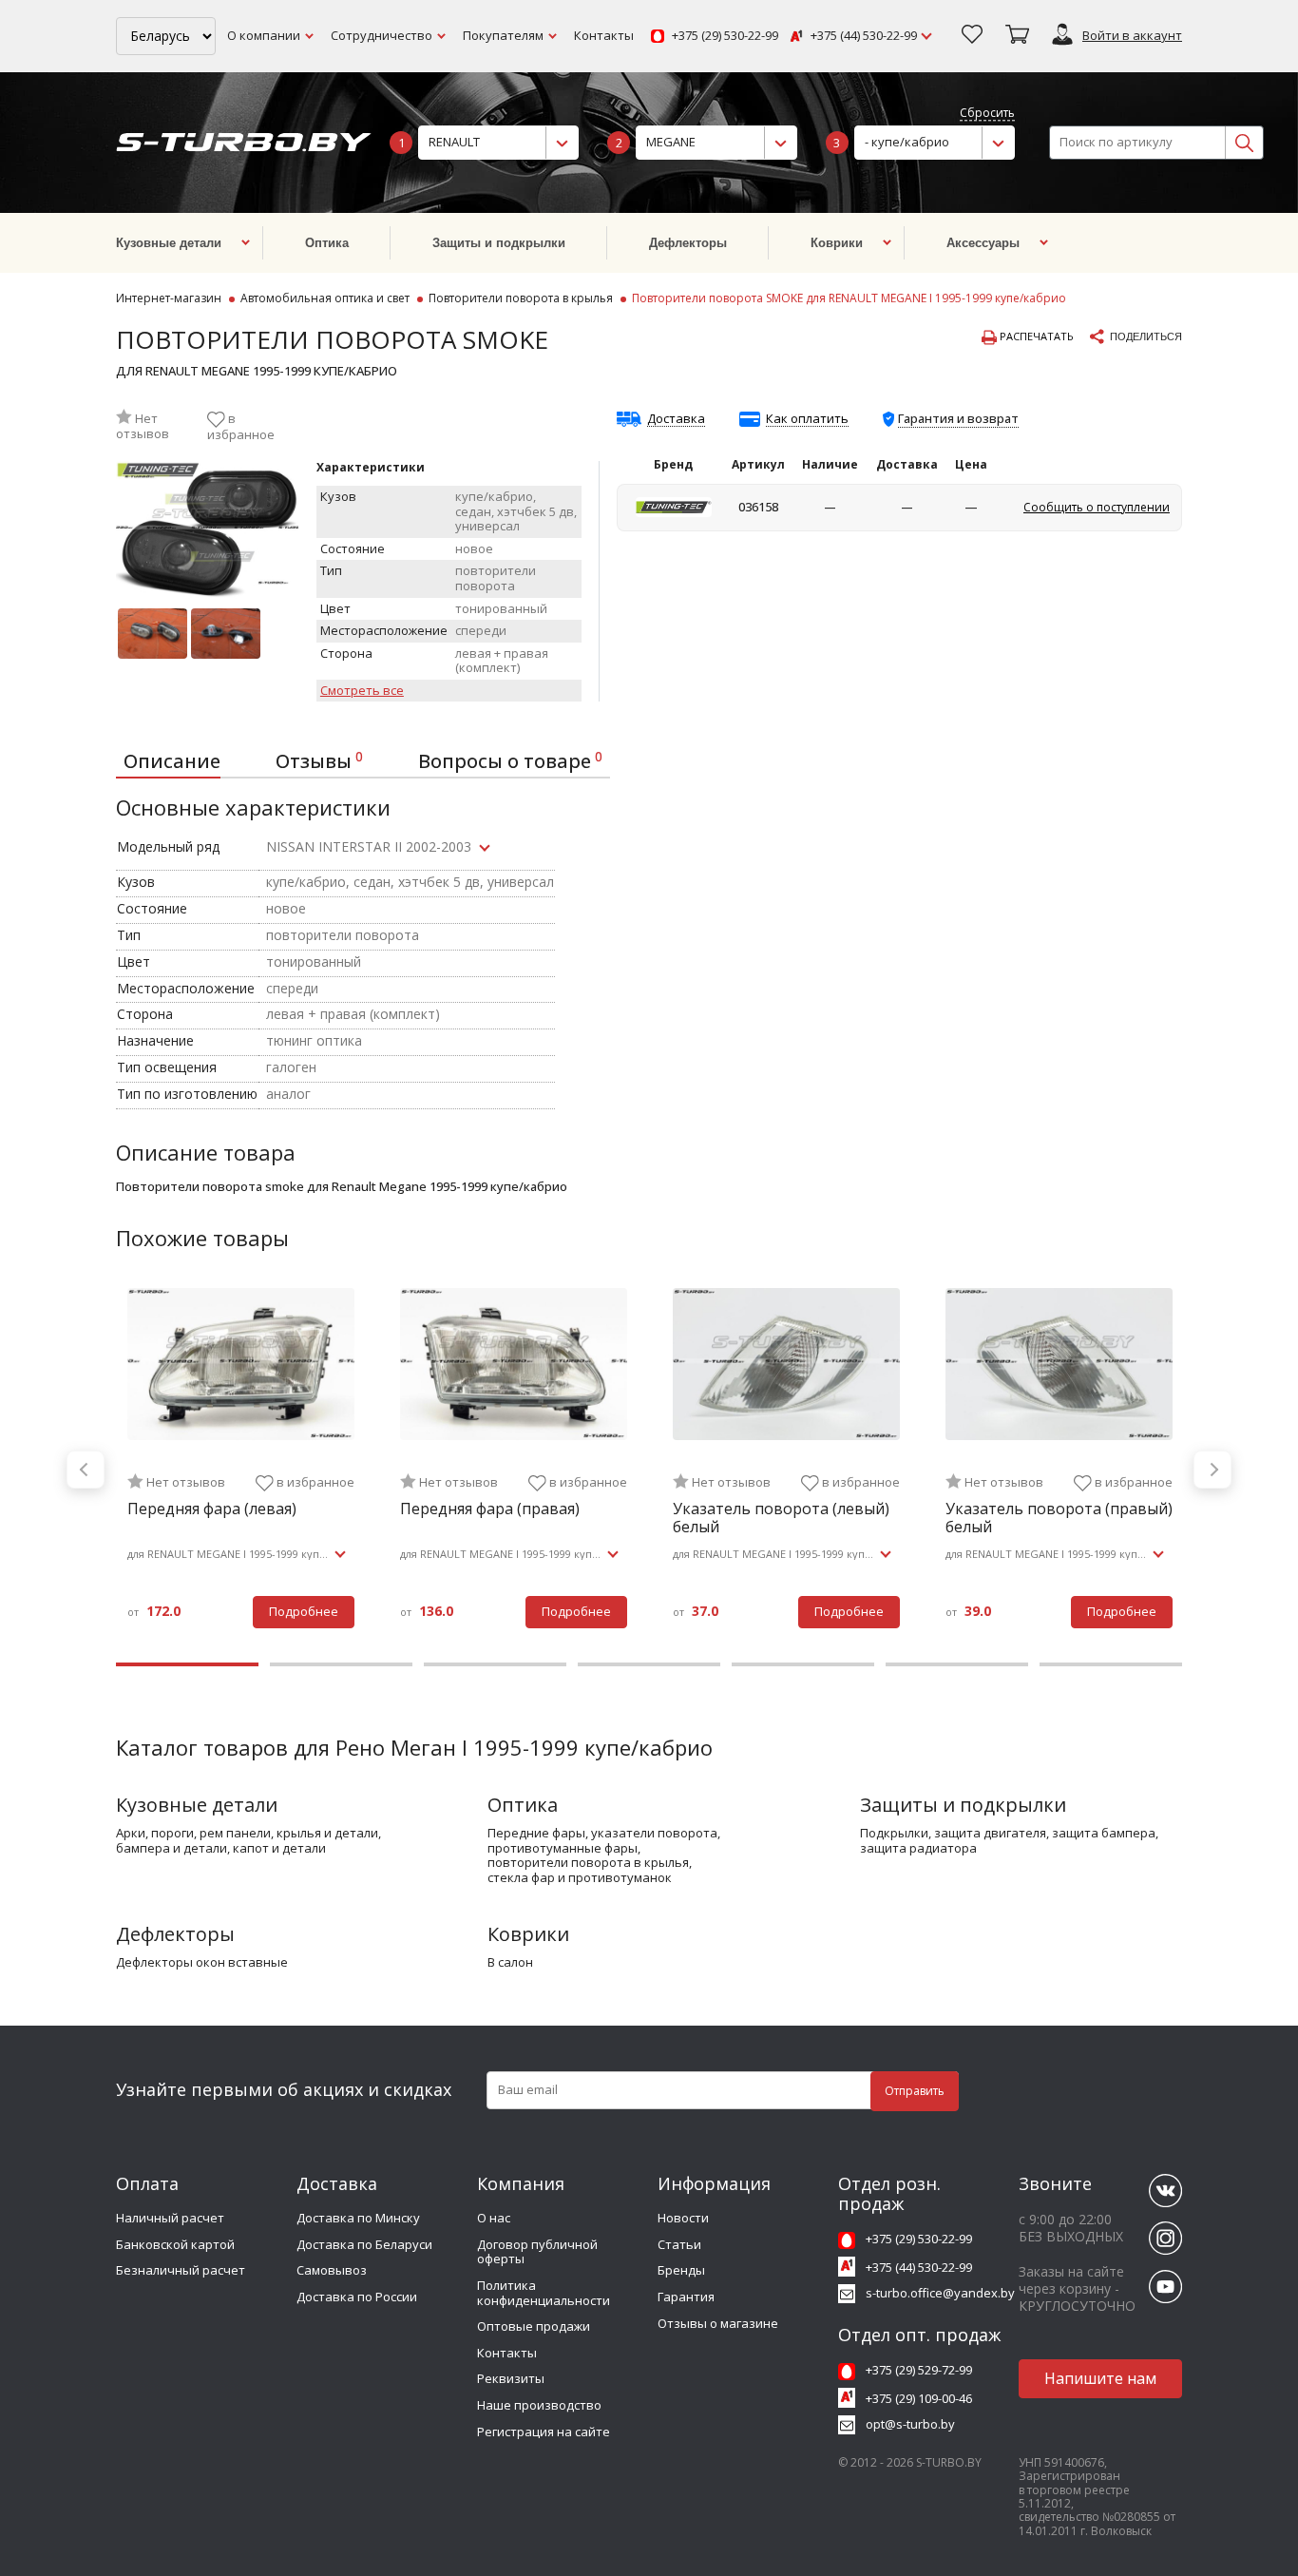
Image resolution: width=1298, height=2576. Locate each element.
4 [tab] (649, 1664)
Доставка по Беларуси (364, 2244)
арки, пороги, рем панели (193, 1834)
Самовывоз (332, 2270)
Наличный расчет (170, 2218)
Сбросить (987, 114)
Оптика (523, 1805)
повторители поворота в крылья (588, 1863)
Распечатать (1035, 336)
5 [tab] (803, 1664)
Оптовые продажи (534, 2326)
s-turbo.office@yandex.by (940, 2293)
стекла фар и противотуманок (580, 1878)
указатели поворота (654, 1834)
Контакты (604, 35)
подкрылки (894, 1834)
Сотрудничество (382, 35)
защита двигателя (990, 1834)
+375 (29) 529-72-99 (919, 2370)
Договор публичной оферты (537, 2252)
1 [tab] (187, 1664)
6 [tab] (957, 1664)
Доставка (676, 419)
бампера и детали (172, 1849)
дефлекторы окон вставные (202, 1963)
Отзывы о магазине (718, 2323)
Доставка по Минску (358, 2218)
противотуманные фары (563, 1849)
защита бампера (1104, 1834)
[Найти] (1244, 143)
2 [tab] (341, 1664)
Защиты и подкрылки (963, 1805)
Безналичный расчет (181, 2270)
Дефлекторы (175, 1934)
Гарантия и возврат (958, 418)
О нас (494, 2218)
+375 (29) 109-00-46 (919, 2398)
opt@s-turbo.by (910, 2424)
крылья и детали (327, 1834)
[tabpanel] (241, 1470)
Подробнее (304, 1611)
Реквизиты (511, 2378)
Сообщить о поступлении (1097, 507)
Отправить (915, 2091)
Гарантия (686, 2297)
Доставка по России (357, 2297)
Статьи (679, 2244)
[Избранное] (972, 36)
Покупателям (503, 35)
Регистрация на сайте (544, 2432)
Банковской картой (175, 2244)
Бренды (681, 2270)
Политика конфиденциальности (544, 2293)
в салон (510, 1963)
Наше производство (539, 2405)
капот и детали (279, 1849)
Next (1212, 1470)
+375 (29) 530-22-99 (725, 36)
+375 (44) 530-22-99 (864, 36)
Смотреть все (362, 691)
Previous (86, 1470)
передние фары (536, 1834)
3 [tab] (495, 1664)
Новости (683, 2218)
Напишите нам (1100, 2378)
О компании (264, 35)
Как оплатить (807, 419)
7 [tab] (1111, 1664)
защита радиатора (918, 1849)
